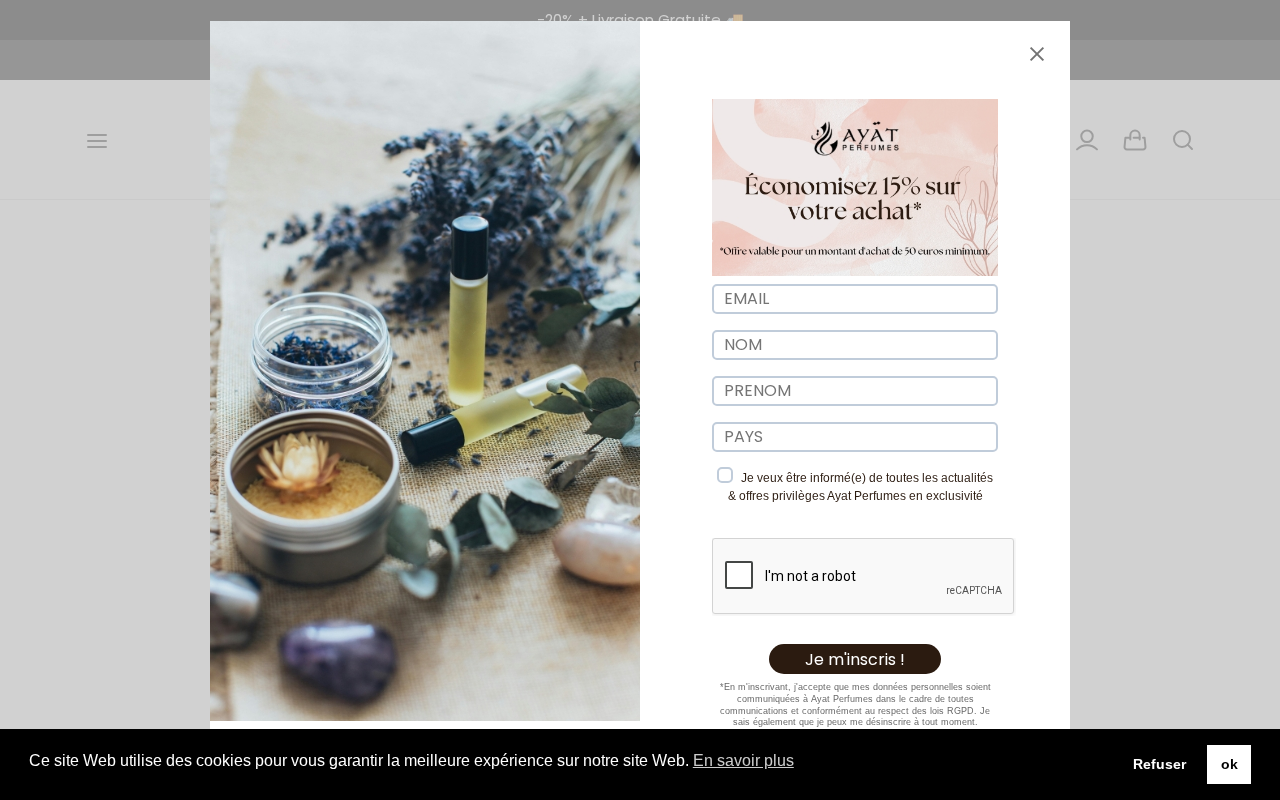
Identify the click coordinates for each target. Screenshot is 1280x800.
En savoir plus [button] (743, 760)
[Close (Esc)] (1037, 54)
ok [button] (1229, 764)
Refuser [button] (1159, 764)
